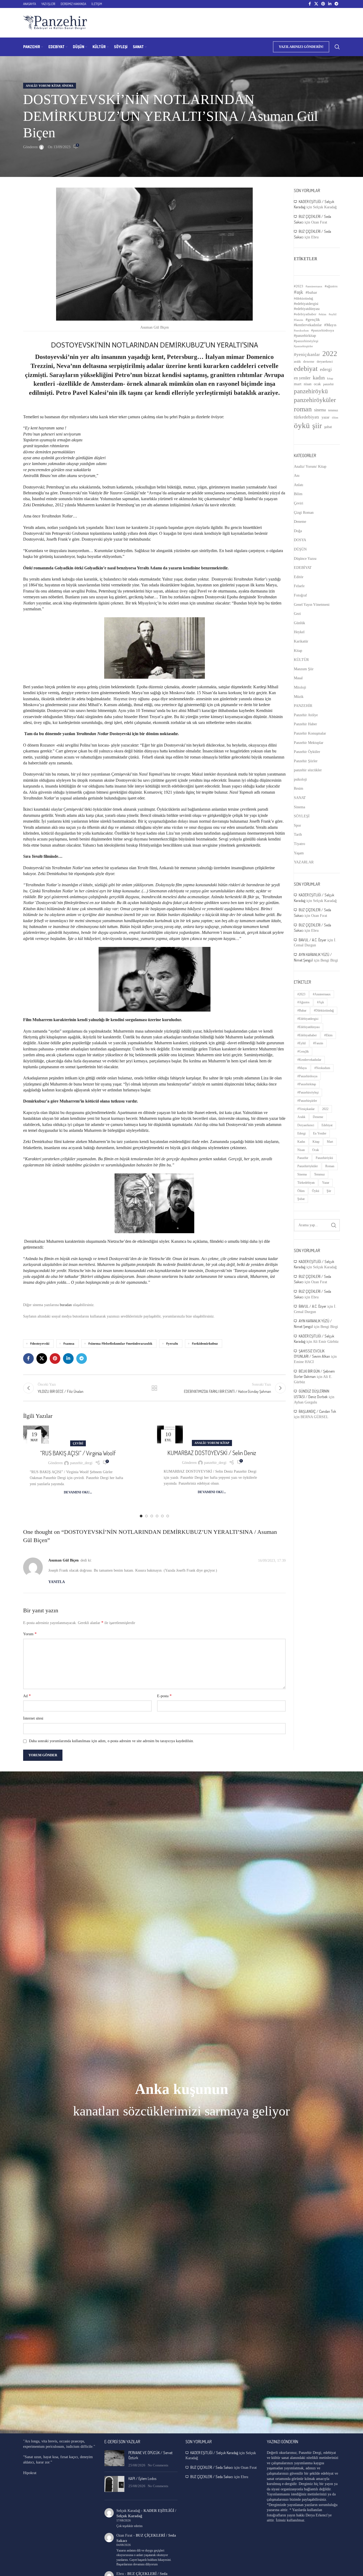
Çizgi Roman (304, 513)
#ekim (322, 314)
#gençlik (313, 320)
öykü (302, 425)
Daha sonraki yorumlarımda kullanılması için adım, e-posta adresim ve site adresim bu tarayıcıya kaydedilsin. (111, 1741)
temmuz (333, 410)
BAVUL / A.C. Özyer (313, 940)
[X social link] (316, 4)
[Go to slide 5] (162, 1516)
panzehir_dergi (81, 1463)
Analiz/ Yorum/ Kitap (43, 86)
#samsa (69, 1344)
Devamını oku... (78, 1492)
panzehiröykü (311, 391)
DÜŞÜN (300, 549)
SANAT (300, 798)
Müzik (299, 697)
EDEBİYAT (303, 568)
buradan (66, 1305)
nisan (308, 384)
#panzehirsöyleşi (306, 341)
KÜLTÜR (301, 660)
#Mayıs (330, 325)
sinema (320, 410)
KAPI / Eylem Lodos (142, 2478)
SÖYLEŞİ (302, 816)
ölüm (335, 417)
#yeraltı (172, 1344)
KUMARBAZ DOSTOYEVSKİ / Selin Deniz (212, 1453)
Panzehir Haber (305, 724)
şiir (317, 426)
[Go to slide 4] (157, 1516)
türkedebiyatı (307, 417)
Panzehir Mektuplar (309, 743)
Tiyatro (299, 844)
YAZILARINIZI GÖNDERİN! (301, 47)
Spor (297, 825)
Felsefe (299, 586)
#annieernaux (314, 286)
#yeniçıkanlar (307, 355)
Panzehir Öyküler (307, 752)
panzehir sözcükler (308, 770)
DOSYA (300, 540)
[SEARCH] (334, 1225)
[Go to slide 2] (146, 1516)
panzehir (328, 384)
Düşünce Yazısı (305, 559)
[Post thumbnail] (114, 2459)
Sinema (68, 86)
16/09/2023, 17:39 (272, 1561)
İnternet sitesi (33, 1718)
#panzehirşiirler (303, 346)
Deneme (300, 522)
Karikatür (301, 641)
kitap (330, 378)
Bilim (298, 494)
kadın (319, 378)
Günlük (299, 623)
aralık (297, 362)
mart (298, 384)
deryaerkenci (325, 362)
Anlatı (299, 485)
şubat (328, 427)
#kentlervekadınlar (308, 325)
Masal (298, 678)
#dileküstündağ (303, 299)
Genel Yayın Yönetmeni (312, 605)
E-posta (164, 1696)
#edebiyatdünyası (307, 309)
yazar (326, 417)
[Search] (337, 47)
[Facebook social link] (310, 4)
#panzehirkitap (305, 336)
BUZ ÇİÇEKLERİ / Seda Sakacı (212, 2467)
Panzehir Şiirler (306, 761)
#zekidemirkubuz (205, 1344)
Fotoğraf (300, 595)
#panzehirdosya (323, 330)
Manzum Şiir (304, 669)
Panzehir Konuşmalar (310, 733)
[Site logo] (55, 22)
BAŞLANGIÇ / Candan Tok (317, 1411)
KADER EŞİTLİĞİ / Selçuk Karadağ (214, 2453)
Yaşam (299, 853)
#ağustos (331, 286)
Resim (299, 788)
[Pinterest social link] (323, 4)
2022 (330, 354)
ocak (317, 384)
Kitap (298, 651)
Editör (299, 577)
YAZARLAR (304, 862)
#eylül (333, 314)
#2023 (299, 286)
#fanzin (299, 320)
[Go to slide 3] (152, 1516)
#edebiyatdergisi (306, 304)
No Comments (158, 2465)
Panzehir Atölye (306, 715)
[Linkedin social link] (330, 4)
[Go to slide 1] (141, 1516)
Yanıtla (57, 1582)
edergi (326, 369)
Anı (297, 476)
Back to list (154, 1388)
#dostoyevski (40, 1344)
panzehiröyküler (315, 400)
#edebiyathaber (305, 314)
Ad (27, 1696)
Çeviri (78, 1443)
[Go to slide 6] (168, 1516)
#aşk (299, 292)
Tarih (298, 834)
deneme (309, 361)
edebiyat (306, 369)
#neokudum (301, 330)
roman (303, 409)
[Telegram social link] (336, 4)
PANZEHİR (303, 706)
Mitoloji (300, 687)
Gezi (297, 614)
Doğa (298, 531)
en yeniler (302, 378)
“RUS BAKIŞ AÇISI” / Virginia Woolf (78, 1453)
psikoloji (300, 779)
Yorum (30, 1634)
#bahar (311, 292)
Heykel (299, 632)
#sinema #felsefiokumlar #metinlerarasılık (120, 1344)
